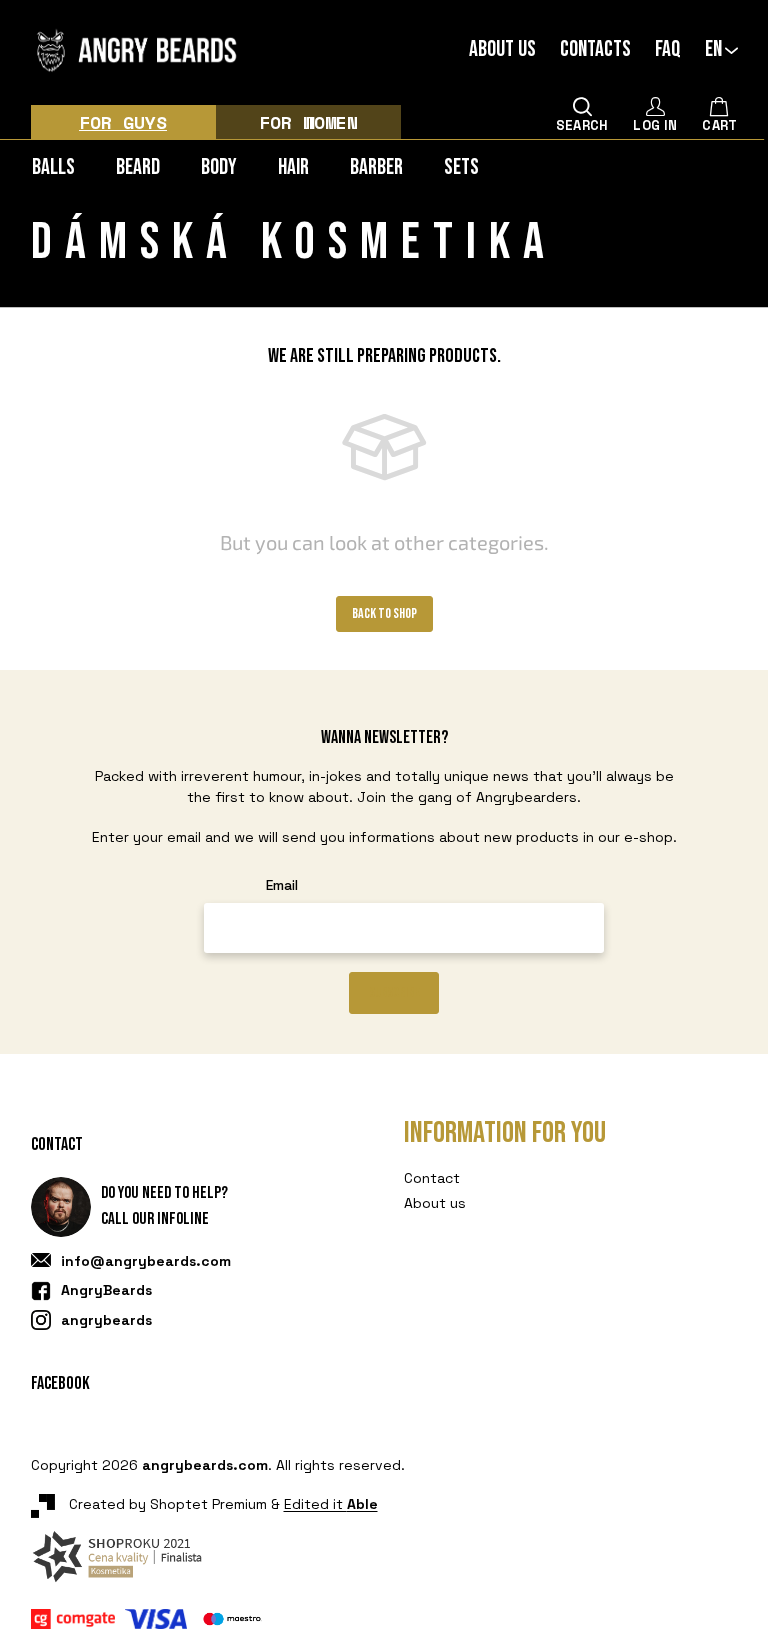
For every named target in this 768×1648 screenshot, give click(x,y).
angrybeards (106, 1320)
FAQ (668, 50)
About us (502, 50)
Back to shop (384, 613)
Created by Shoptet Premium (168, 1505)
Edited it (331, 1505)
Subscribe (394, 992)
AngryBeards (106, 1290)
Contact (432, 1178)
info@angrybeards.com (146, 1261)
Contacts (595, 50)
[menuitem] (53, 167)
